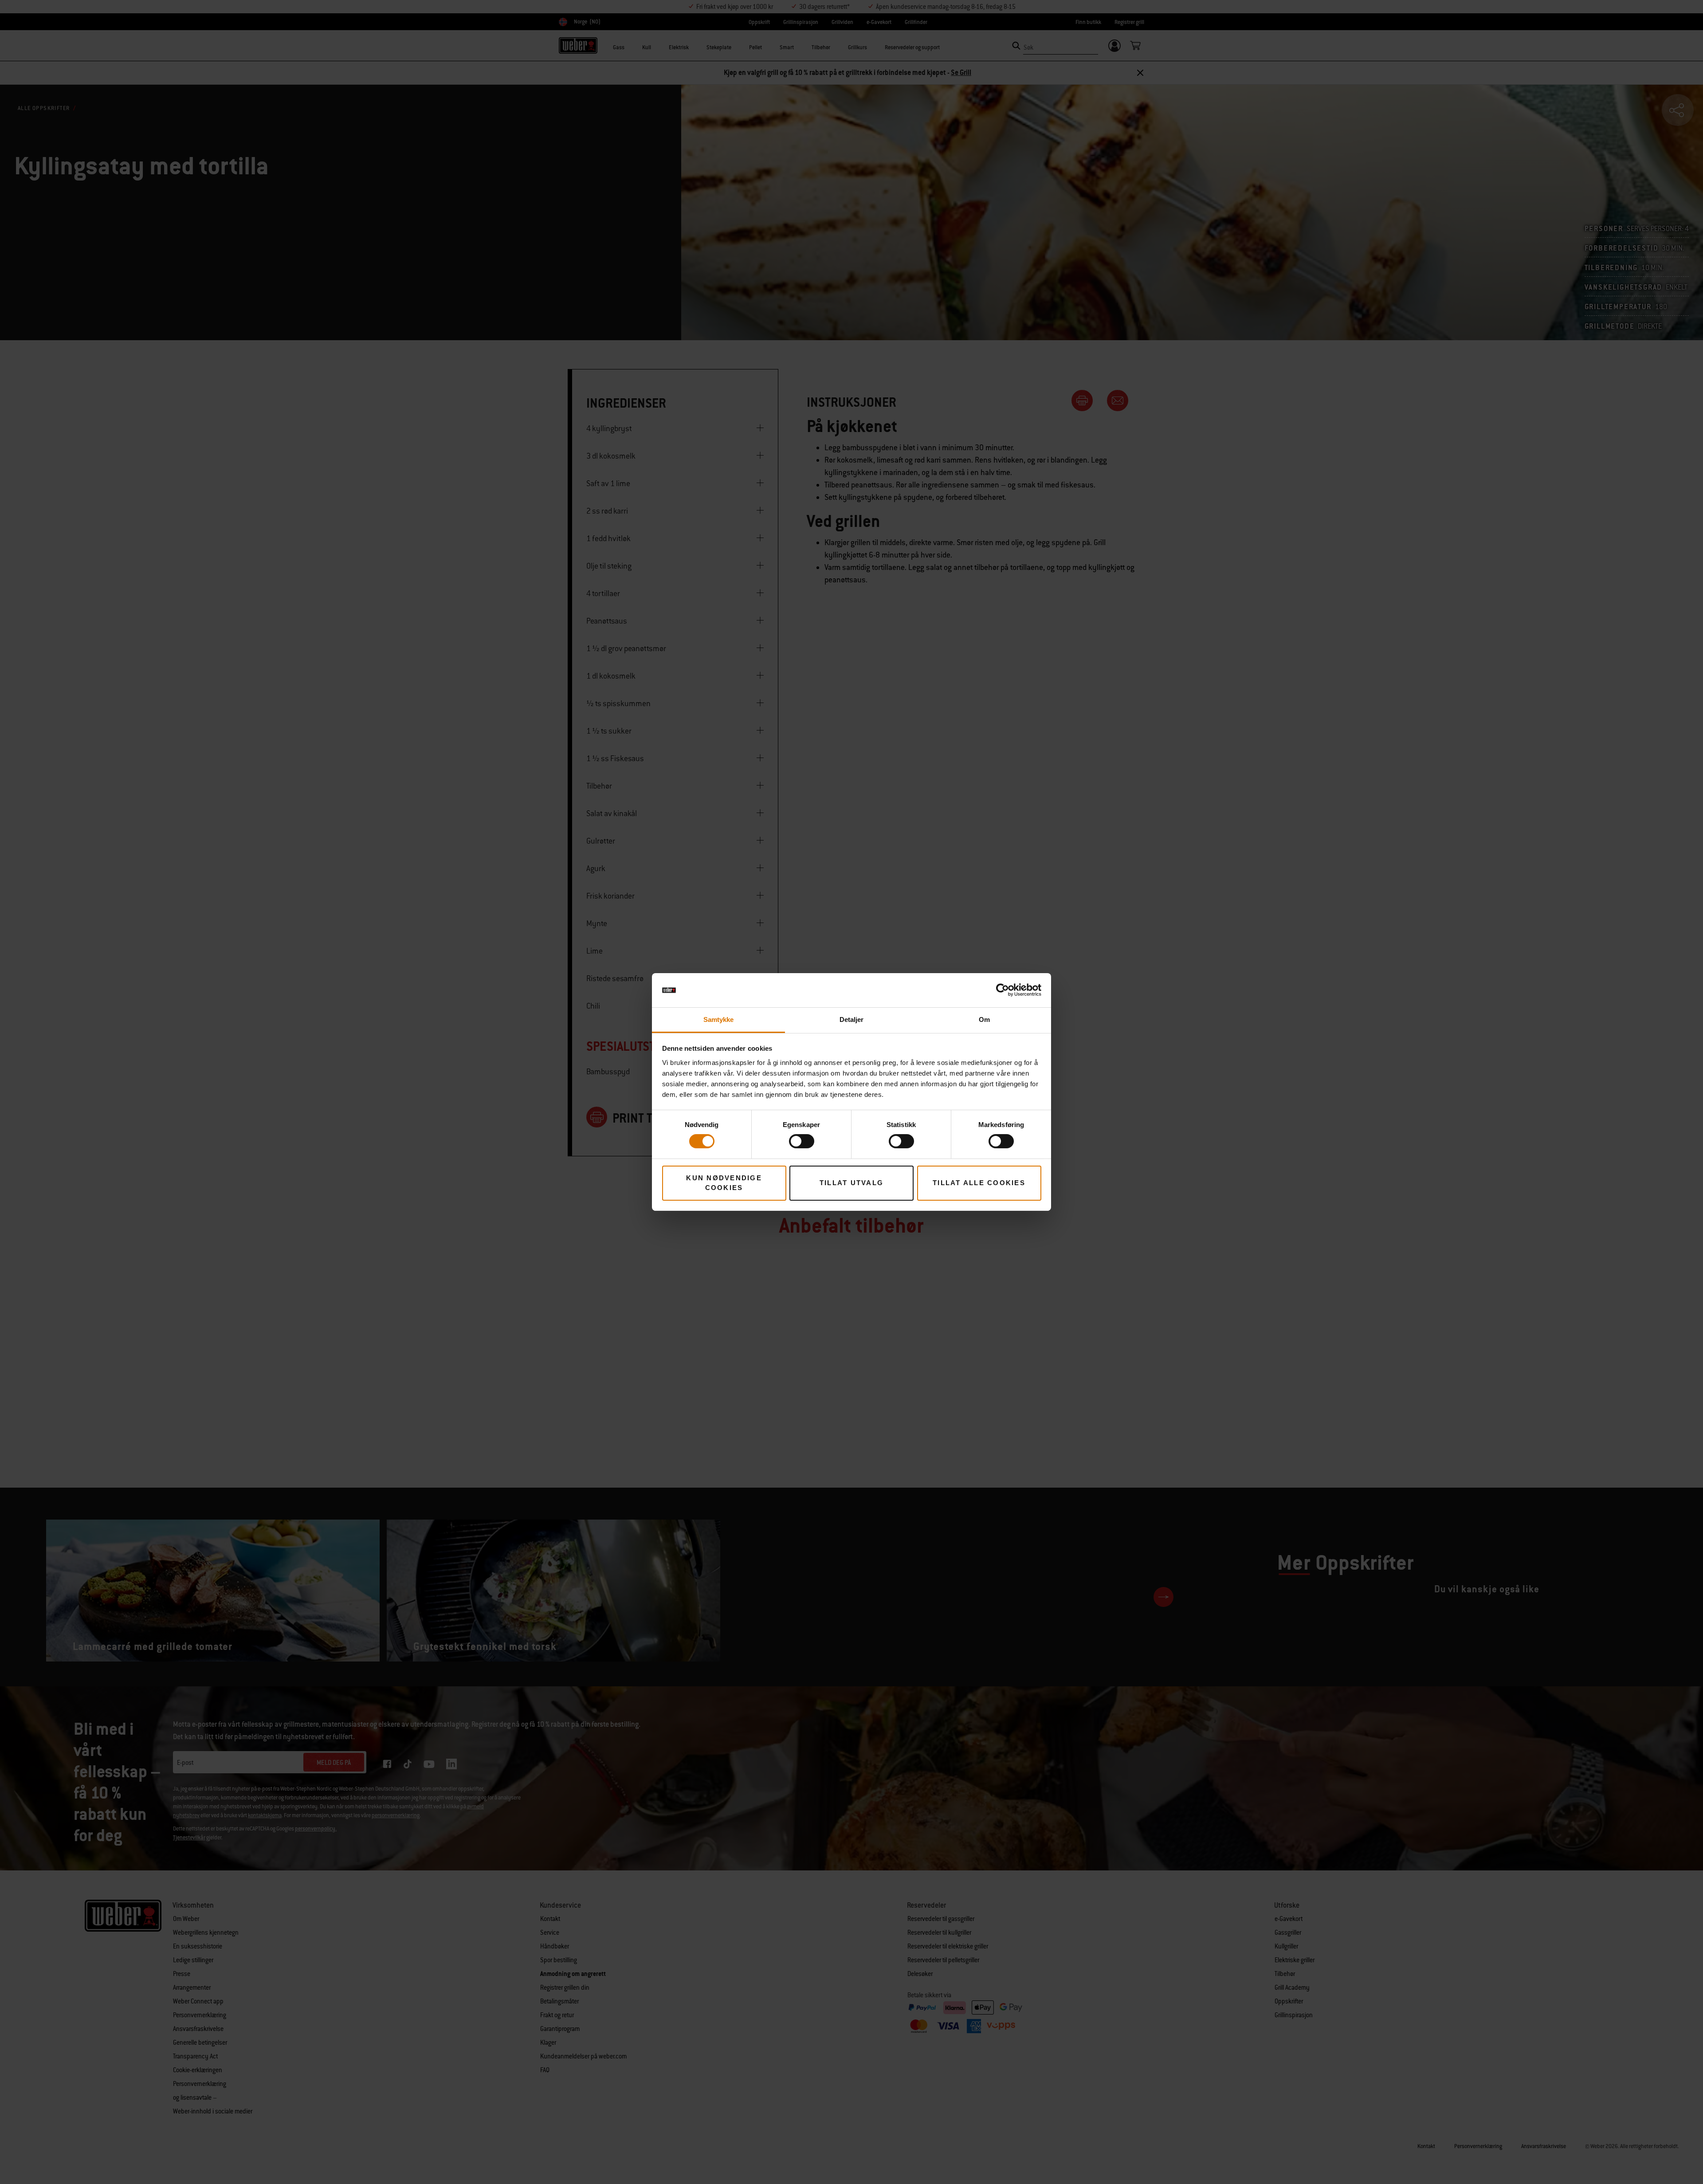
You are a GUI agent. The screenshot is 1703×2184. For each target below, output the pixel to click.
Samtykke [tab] (719, 1019)
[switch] (802, 1141)
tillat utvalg (851, 1183)
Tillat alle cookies (979, 1183)
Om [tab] (984, 1019)
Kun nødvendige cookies (724, 1183)
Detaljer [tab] (852, 1019)
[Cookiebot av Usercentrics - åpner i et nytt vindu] (1003, 990)
